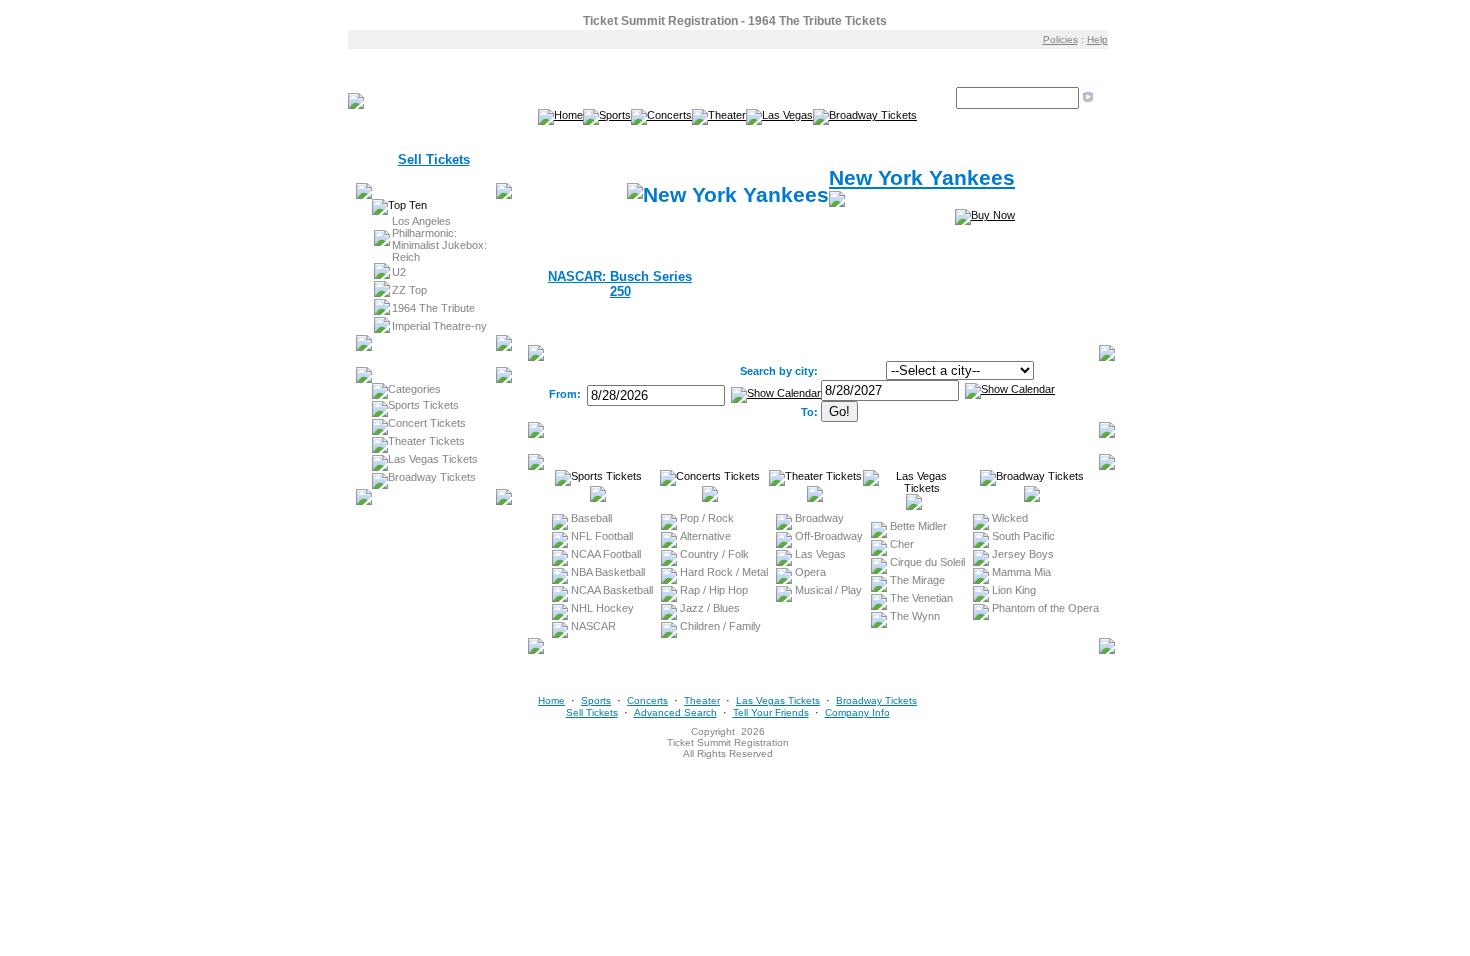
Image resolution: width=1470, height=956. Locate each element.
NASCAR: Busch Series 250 (620, 284)
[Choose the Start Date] (776, 394)
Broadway (819, 518)
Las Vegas (820, 554)
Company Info (857, 712)
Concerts (647, 700)
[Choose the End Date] (1010, 389)
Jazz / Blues (710, 608)
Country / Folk (714, 554)
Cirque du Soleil (927, 562)
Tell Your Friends (771, 712)
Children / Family (720, 626)
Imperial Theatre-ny (439, 326)
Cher (902, 544)
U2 (399, 272)
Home (551, 700)
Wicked (1010, 518)
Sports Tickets (423, 405)
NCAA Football (606, 554)
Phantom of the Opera (1045, 608)
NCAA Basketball (612, 590)
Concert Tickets (427, 423)
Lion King (1014, 590)
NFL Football (602, 536)
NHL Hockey (602, 608)
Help (1097, 39)
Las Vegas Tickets (433, 459)
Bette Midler (918, 526)
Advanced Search (675, 712)
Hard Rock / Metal (724, 572)
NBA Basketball (608, 572)
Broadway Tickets (432, 477)
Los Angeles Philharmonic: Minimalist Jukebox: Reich (439, 239)
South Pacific (1023, 536)
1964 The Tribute (433, 308)
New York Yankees (922, 178)
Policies (1060, 39)
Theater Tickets (426, 441)
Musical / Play (828, 590)
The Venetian (921, 598)
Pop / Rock (707, 518)
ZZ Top (409, 290)
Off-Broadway (829, 536)
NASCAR (593, 626)
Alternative (705, 536)
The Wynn (915, 616)
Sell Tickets (434, 159)
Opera (810, 572)
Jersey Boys (1023, 554)
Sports (596, 700)
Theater (702, 700)
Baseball (591, 518)
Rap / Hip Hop (714, 590)
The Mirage (917, 580)
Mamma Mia (1021, 572)
